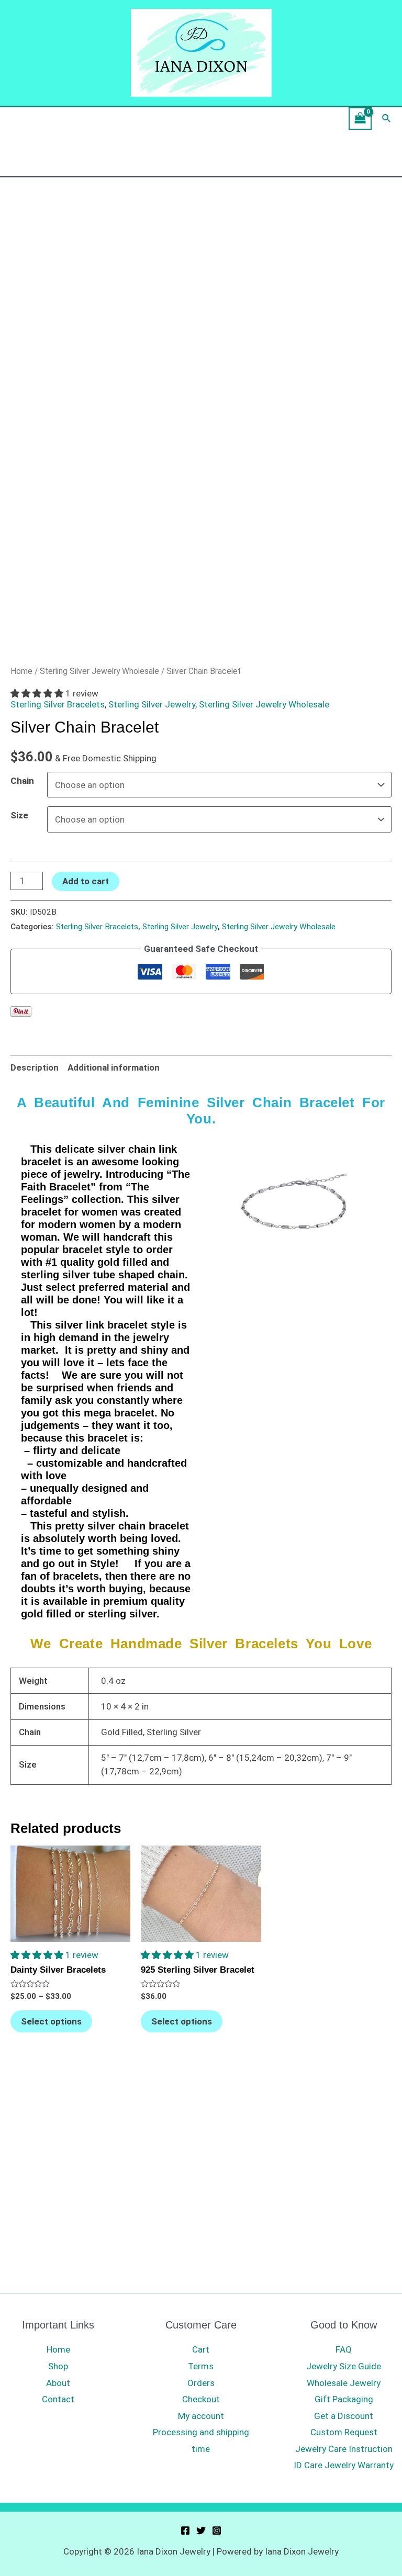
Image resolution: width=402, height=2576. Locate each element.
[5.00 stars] (38, 693)
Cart (201, 2349)
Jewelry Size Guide (344, 2366)
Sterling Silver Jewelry (152, 704)
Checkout (201, 2399)
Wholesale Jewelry (344, 2383)
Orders (201, 2383)
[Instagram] (217, 2530)
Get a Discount (344, 2416)
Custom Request (344, 2432)
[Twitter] (201, 2530)
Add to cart (86, 881)
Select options (51, 2021)
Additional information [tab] (114, 1067)
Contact (58, 2399)
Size (19, 815)
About (58, 2383)
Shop (58, 2366)
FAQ (344, 2349)
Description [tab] (35, 1067)
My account (201, 2416)
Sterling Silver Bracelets (58, 704)
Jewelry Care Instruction (344, 2449)
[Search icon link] (387, 119)
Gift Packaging (344, 2399)
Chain (22, 781)
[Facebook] (185, 2530)
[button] (38, 1955)
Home (21, 671)
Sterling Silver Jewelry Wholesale (99, 671)
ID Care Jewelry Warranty (344, 2465)
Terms (201, 2366)
